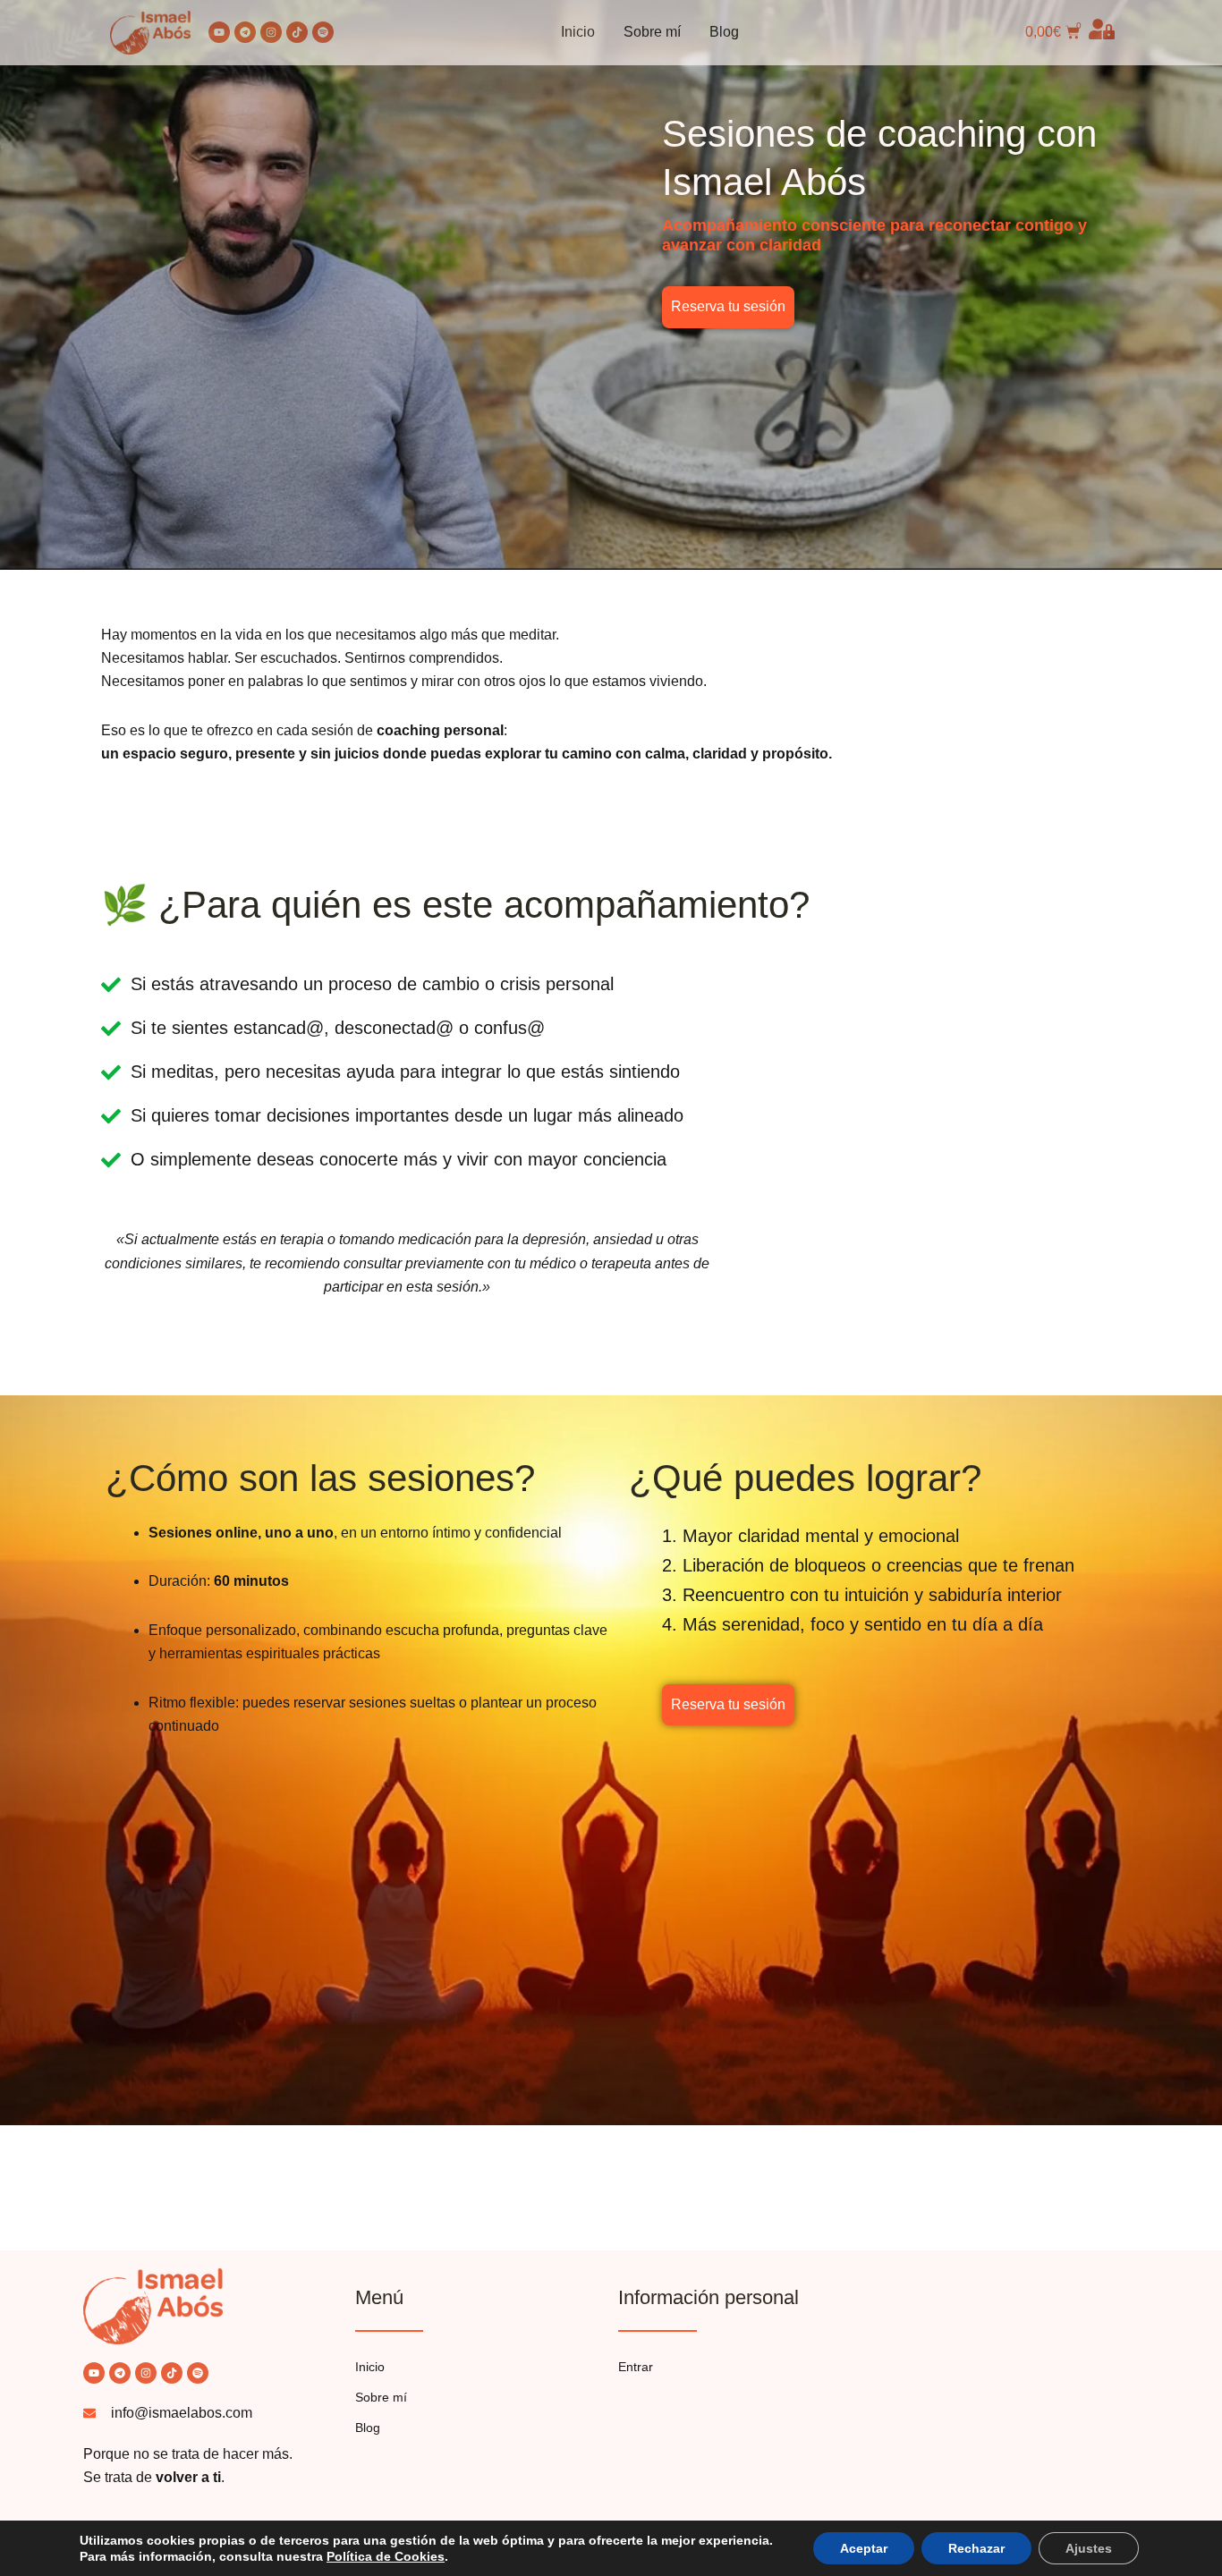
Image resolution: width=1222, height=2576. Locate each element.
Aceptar (864, 2548)
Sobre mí (652, 32)
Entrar (636, 2367)
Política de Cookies (386, 2556)
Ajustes (1089, 2548)
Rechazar (976, 2548)
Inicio (578, 32)
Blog (724, 32)
